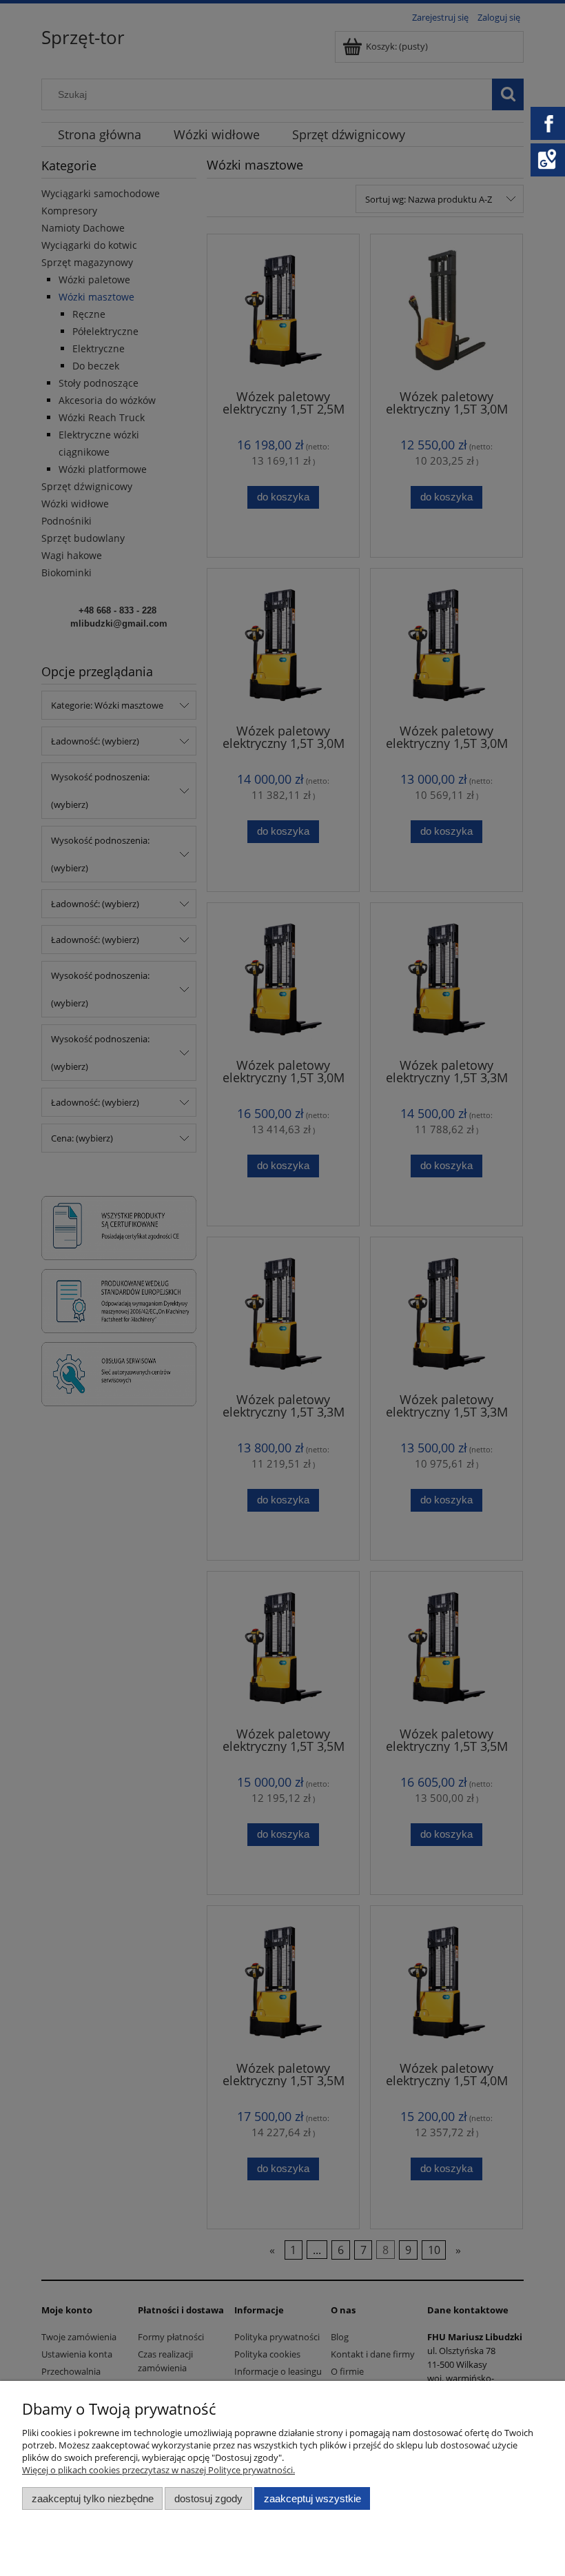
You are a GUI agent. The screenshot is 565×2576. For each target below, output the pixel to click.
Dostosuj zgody (208, 2498)
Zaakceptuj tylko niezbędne (93, 2498)
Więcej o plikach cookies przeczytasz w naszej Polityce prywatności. (158, 2470)
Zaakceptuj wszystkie (312, 2498)
